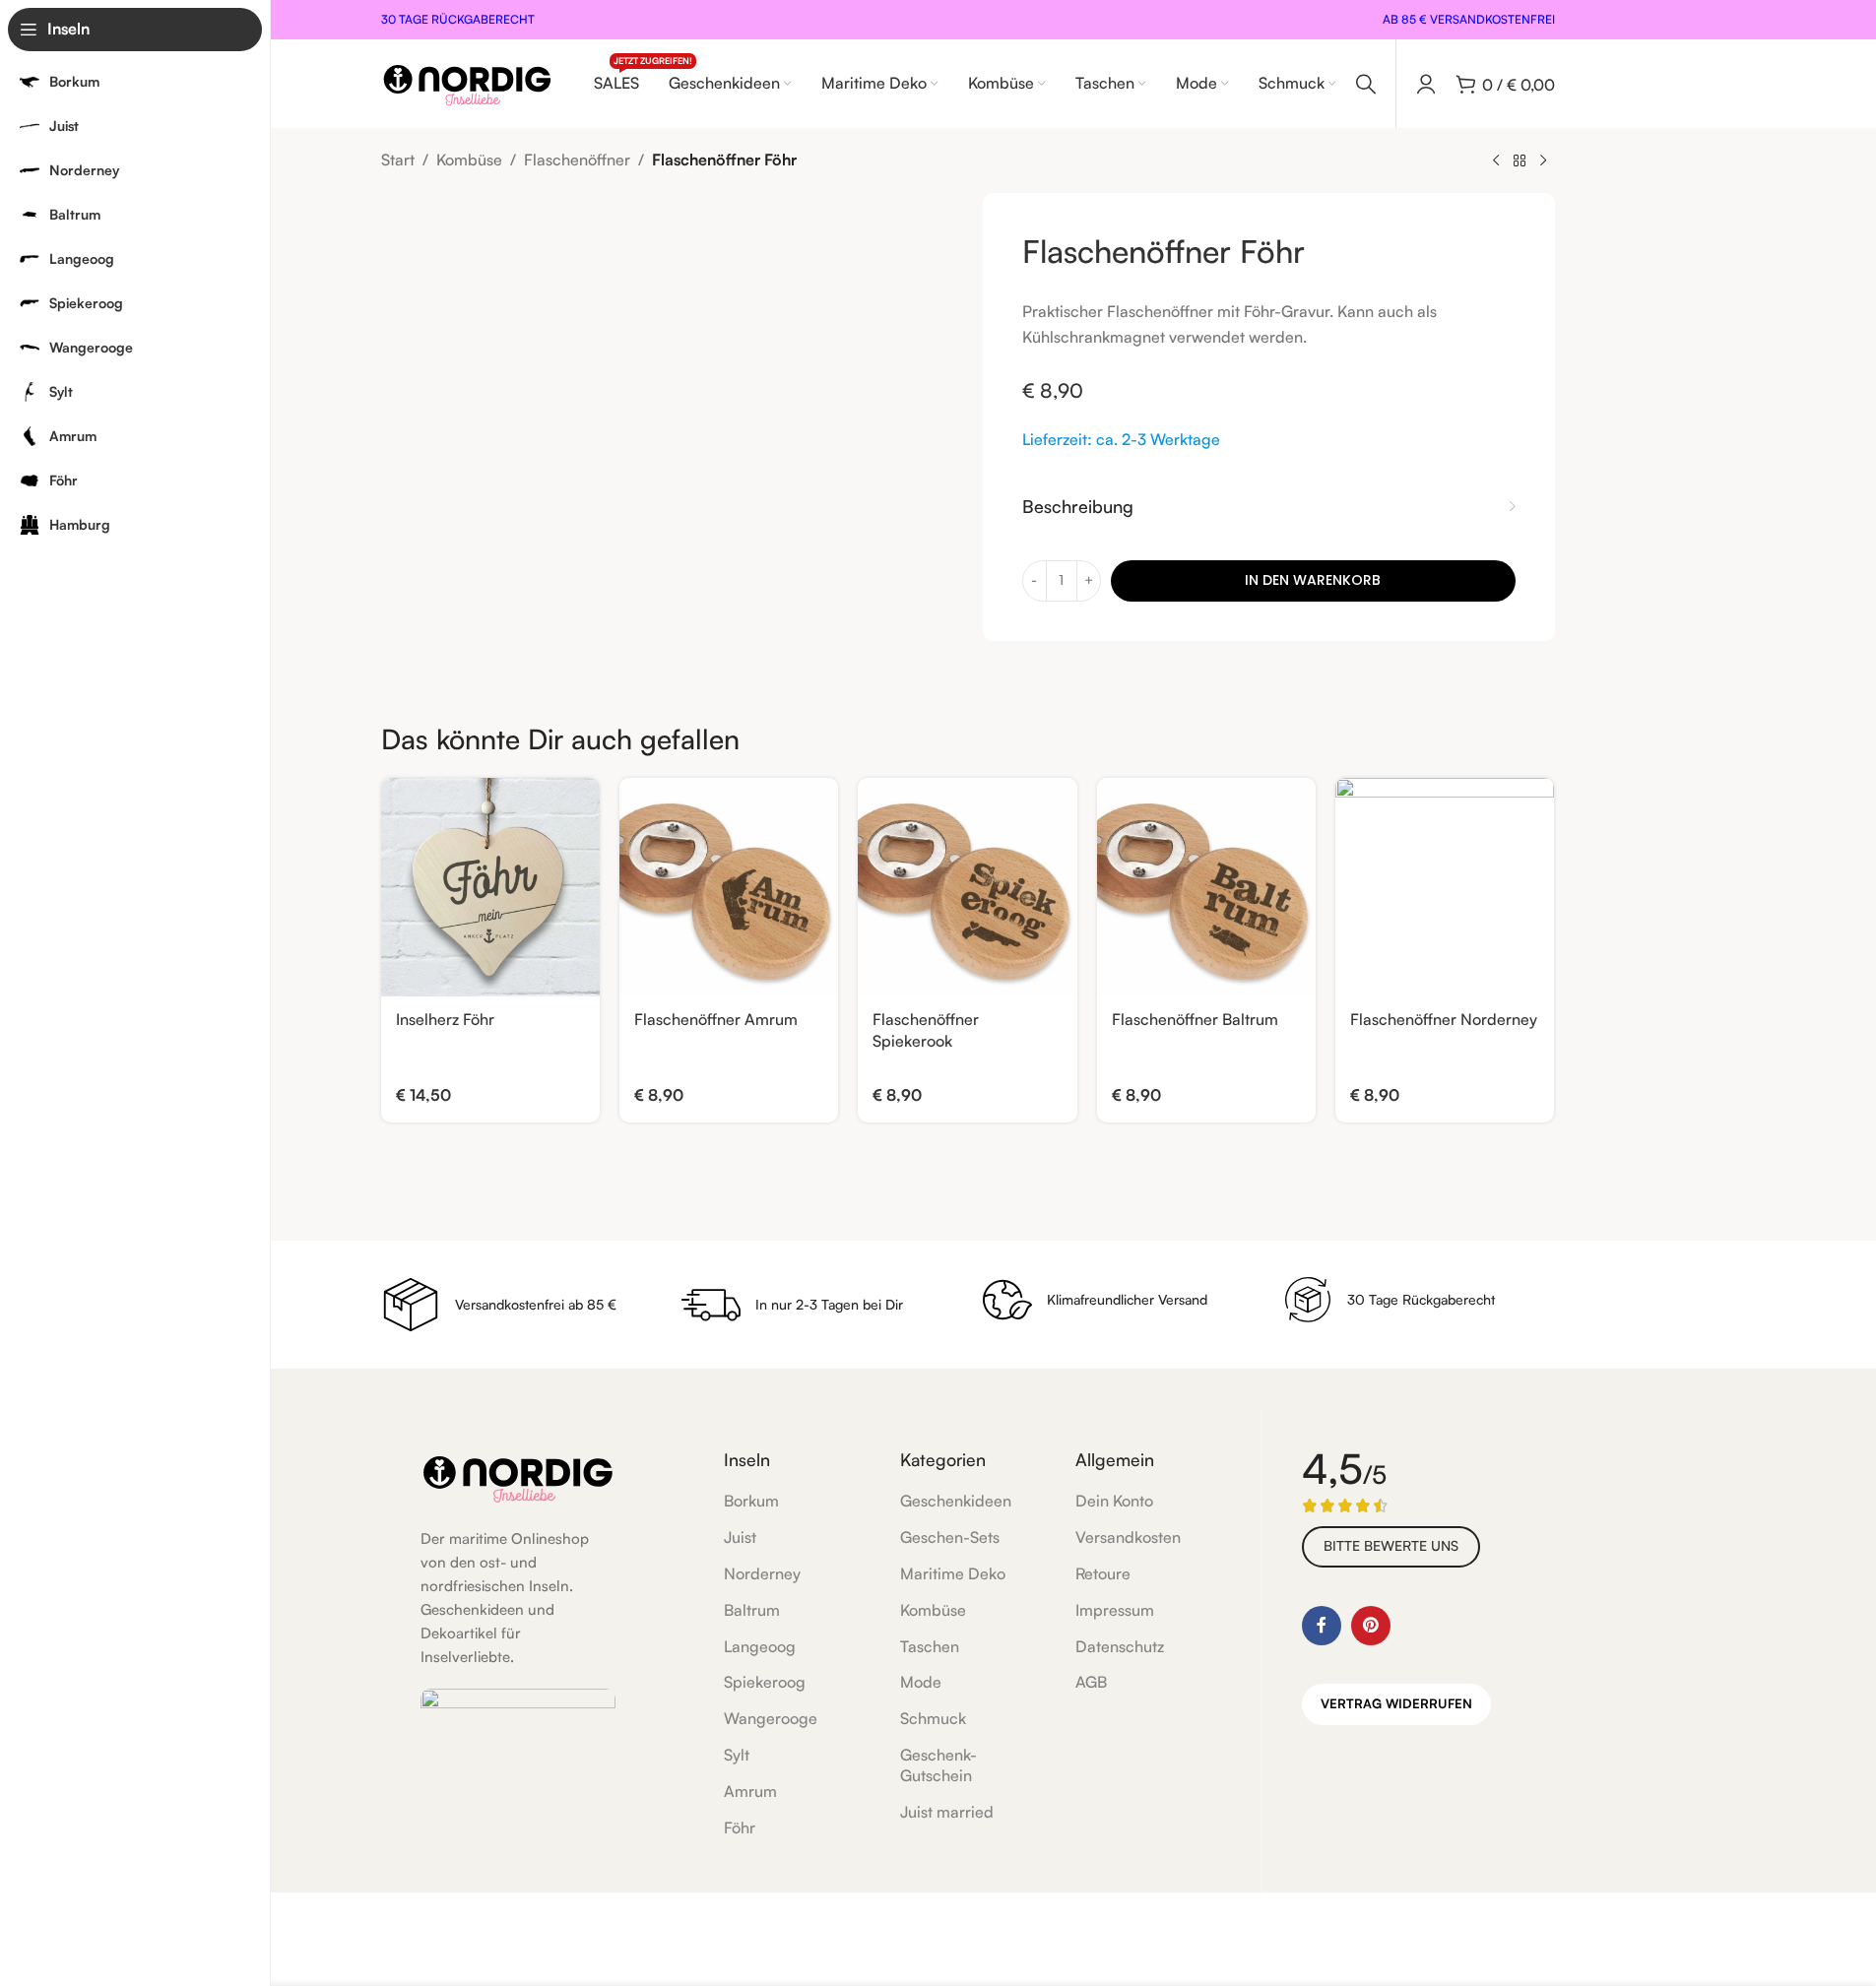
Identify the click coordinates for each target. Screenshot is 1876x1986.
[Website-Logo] (467, 82)
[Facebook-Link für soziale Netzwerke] (1322, 1626)
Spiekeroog (765, 1682)
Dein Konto (1114, 1501)
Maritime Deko (953, 1573)
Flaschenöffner (577, 160)
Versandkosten (1128, 1537)
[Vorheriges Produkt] (1496, 161)
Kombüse (469, 160)
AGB (1091, 1682)
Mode (921, 1682)
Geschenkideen (956, 1501)
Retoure (1103, 1573)
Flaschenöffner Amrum (716, 1019)
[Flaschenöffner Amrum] (729, 887)
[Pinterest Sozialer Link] (1371, 1626)
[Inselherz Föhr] (490, 887)
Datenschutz (1120, 1646)
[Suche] (1366, 84)
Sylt (737, 1755)
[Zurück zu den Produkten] (1520, 161)
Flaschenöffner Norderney (1444, 1019)
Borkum (751, 1501)
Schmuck (933, 1718)
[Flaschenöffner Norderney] (1445, 887)
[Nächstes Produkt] (1543, 161)
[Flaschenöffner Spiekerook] (967, 887)
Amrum (750, 1791)
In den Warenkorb (1313, 580)
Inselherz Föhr (445, 1019)
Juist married (947, 1812)
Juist (740, 1537)
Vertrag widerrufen (1396, 1703)
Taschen (930, 1646)
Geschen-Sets (950, 1537)
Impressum (1115, 1610)
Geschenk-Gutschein (938, 1765)
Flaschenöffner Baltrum (1195, 1019)
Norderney (762, 1573)
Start (398, 160)
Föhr (740, 1827)
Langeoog (760, 1646)
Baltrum (752, 1610)
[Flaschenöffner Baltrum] (1206, 887)
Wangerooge (771, 1718)
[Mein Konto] (1426, 84)
